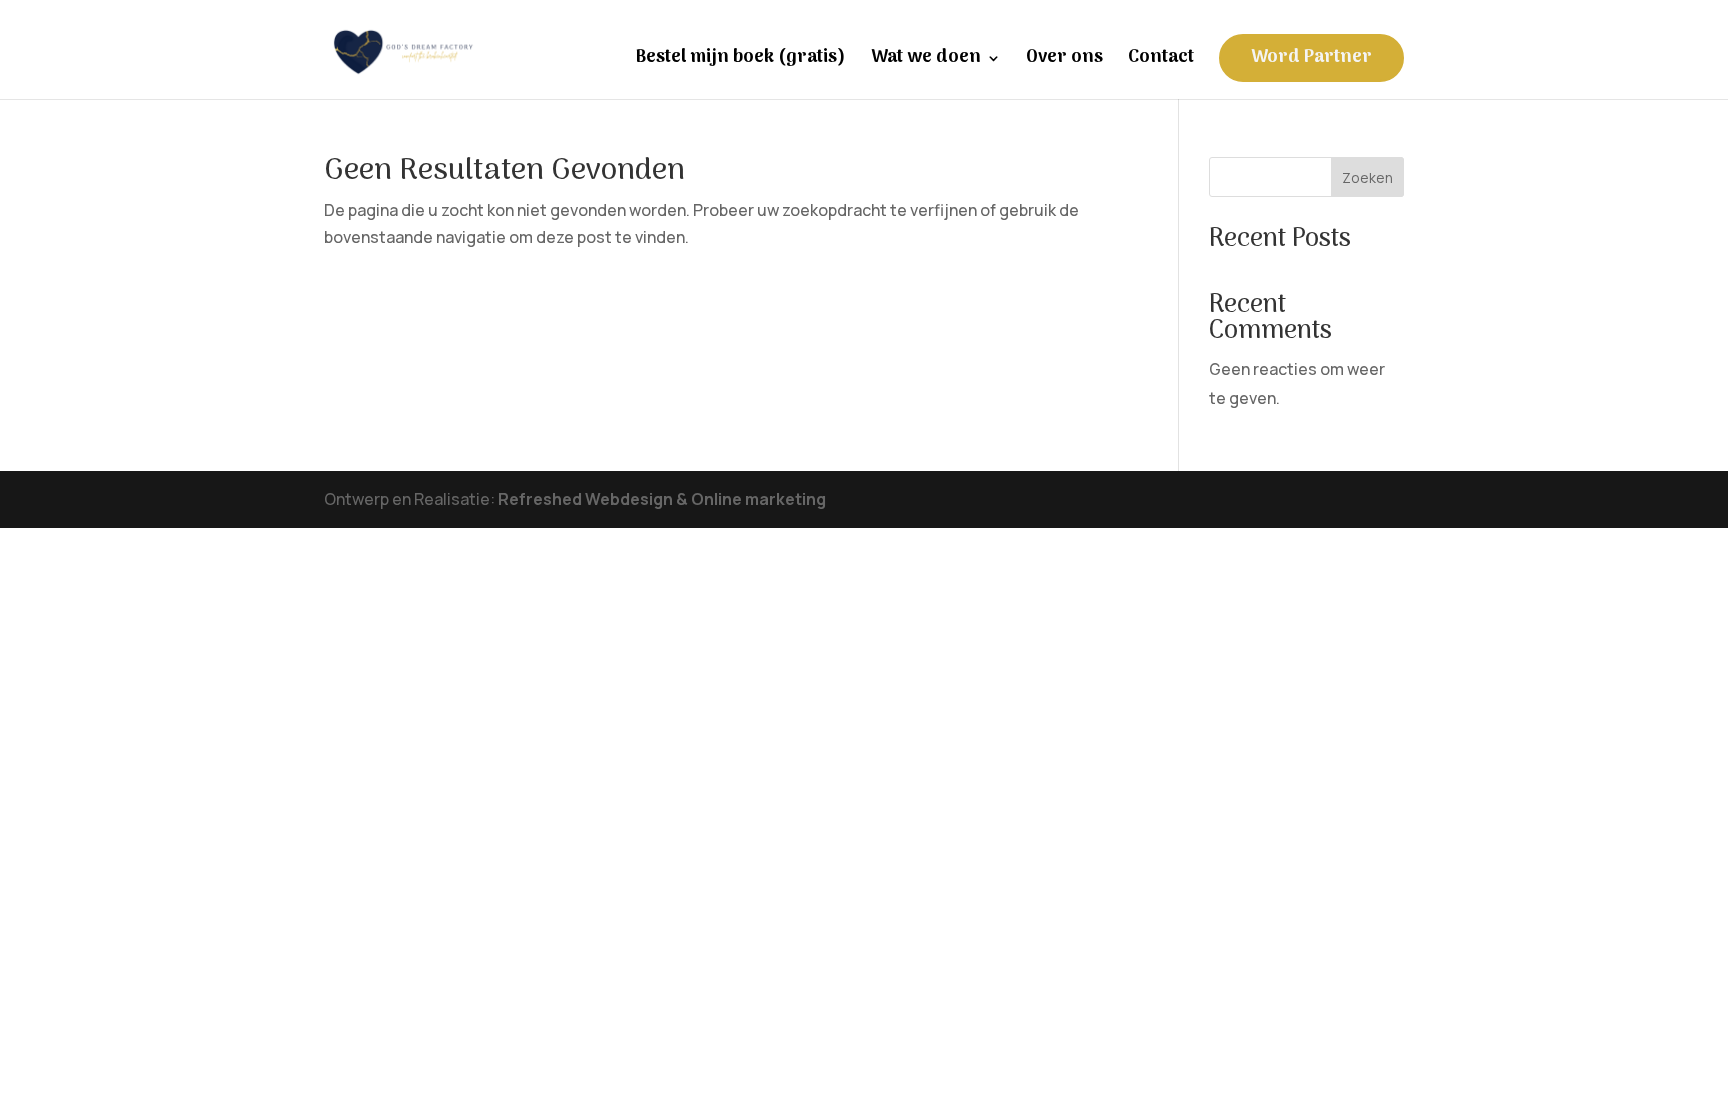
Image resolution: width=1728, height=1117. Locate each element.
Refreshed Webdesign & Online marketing (662, 499)
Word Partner (1311, 57)
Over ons (1064, 61)
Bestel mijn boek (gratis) (741, 61)
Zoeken (1367, 177)
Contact (1161, 61)
